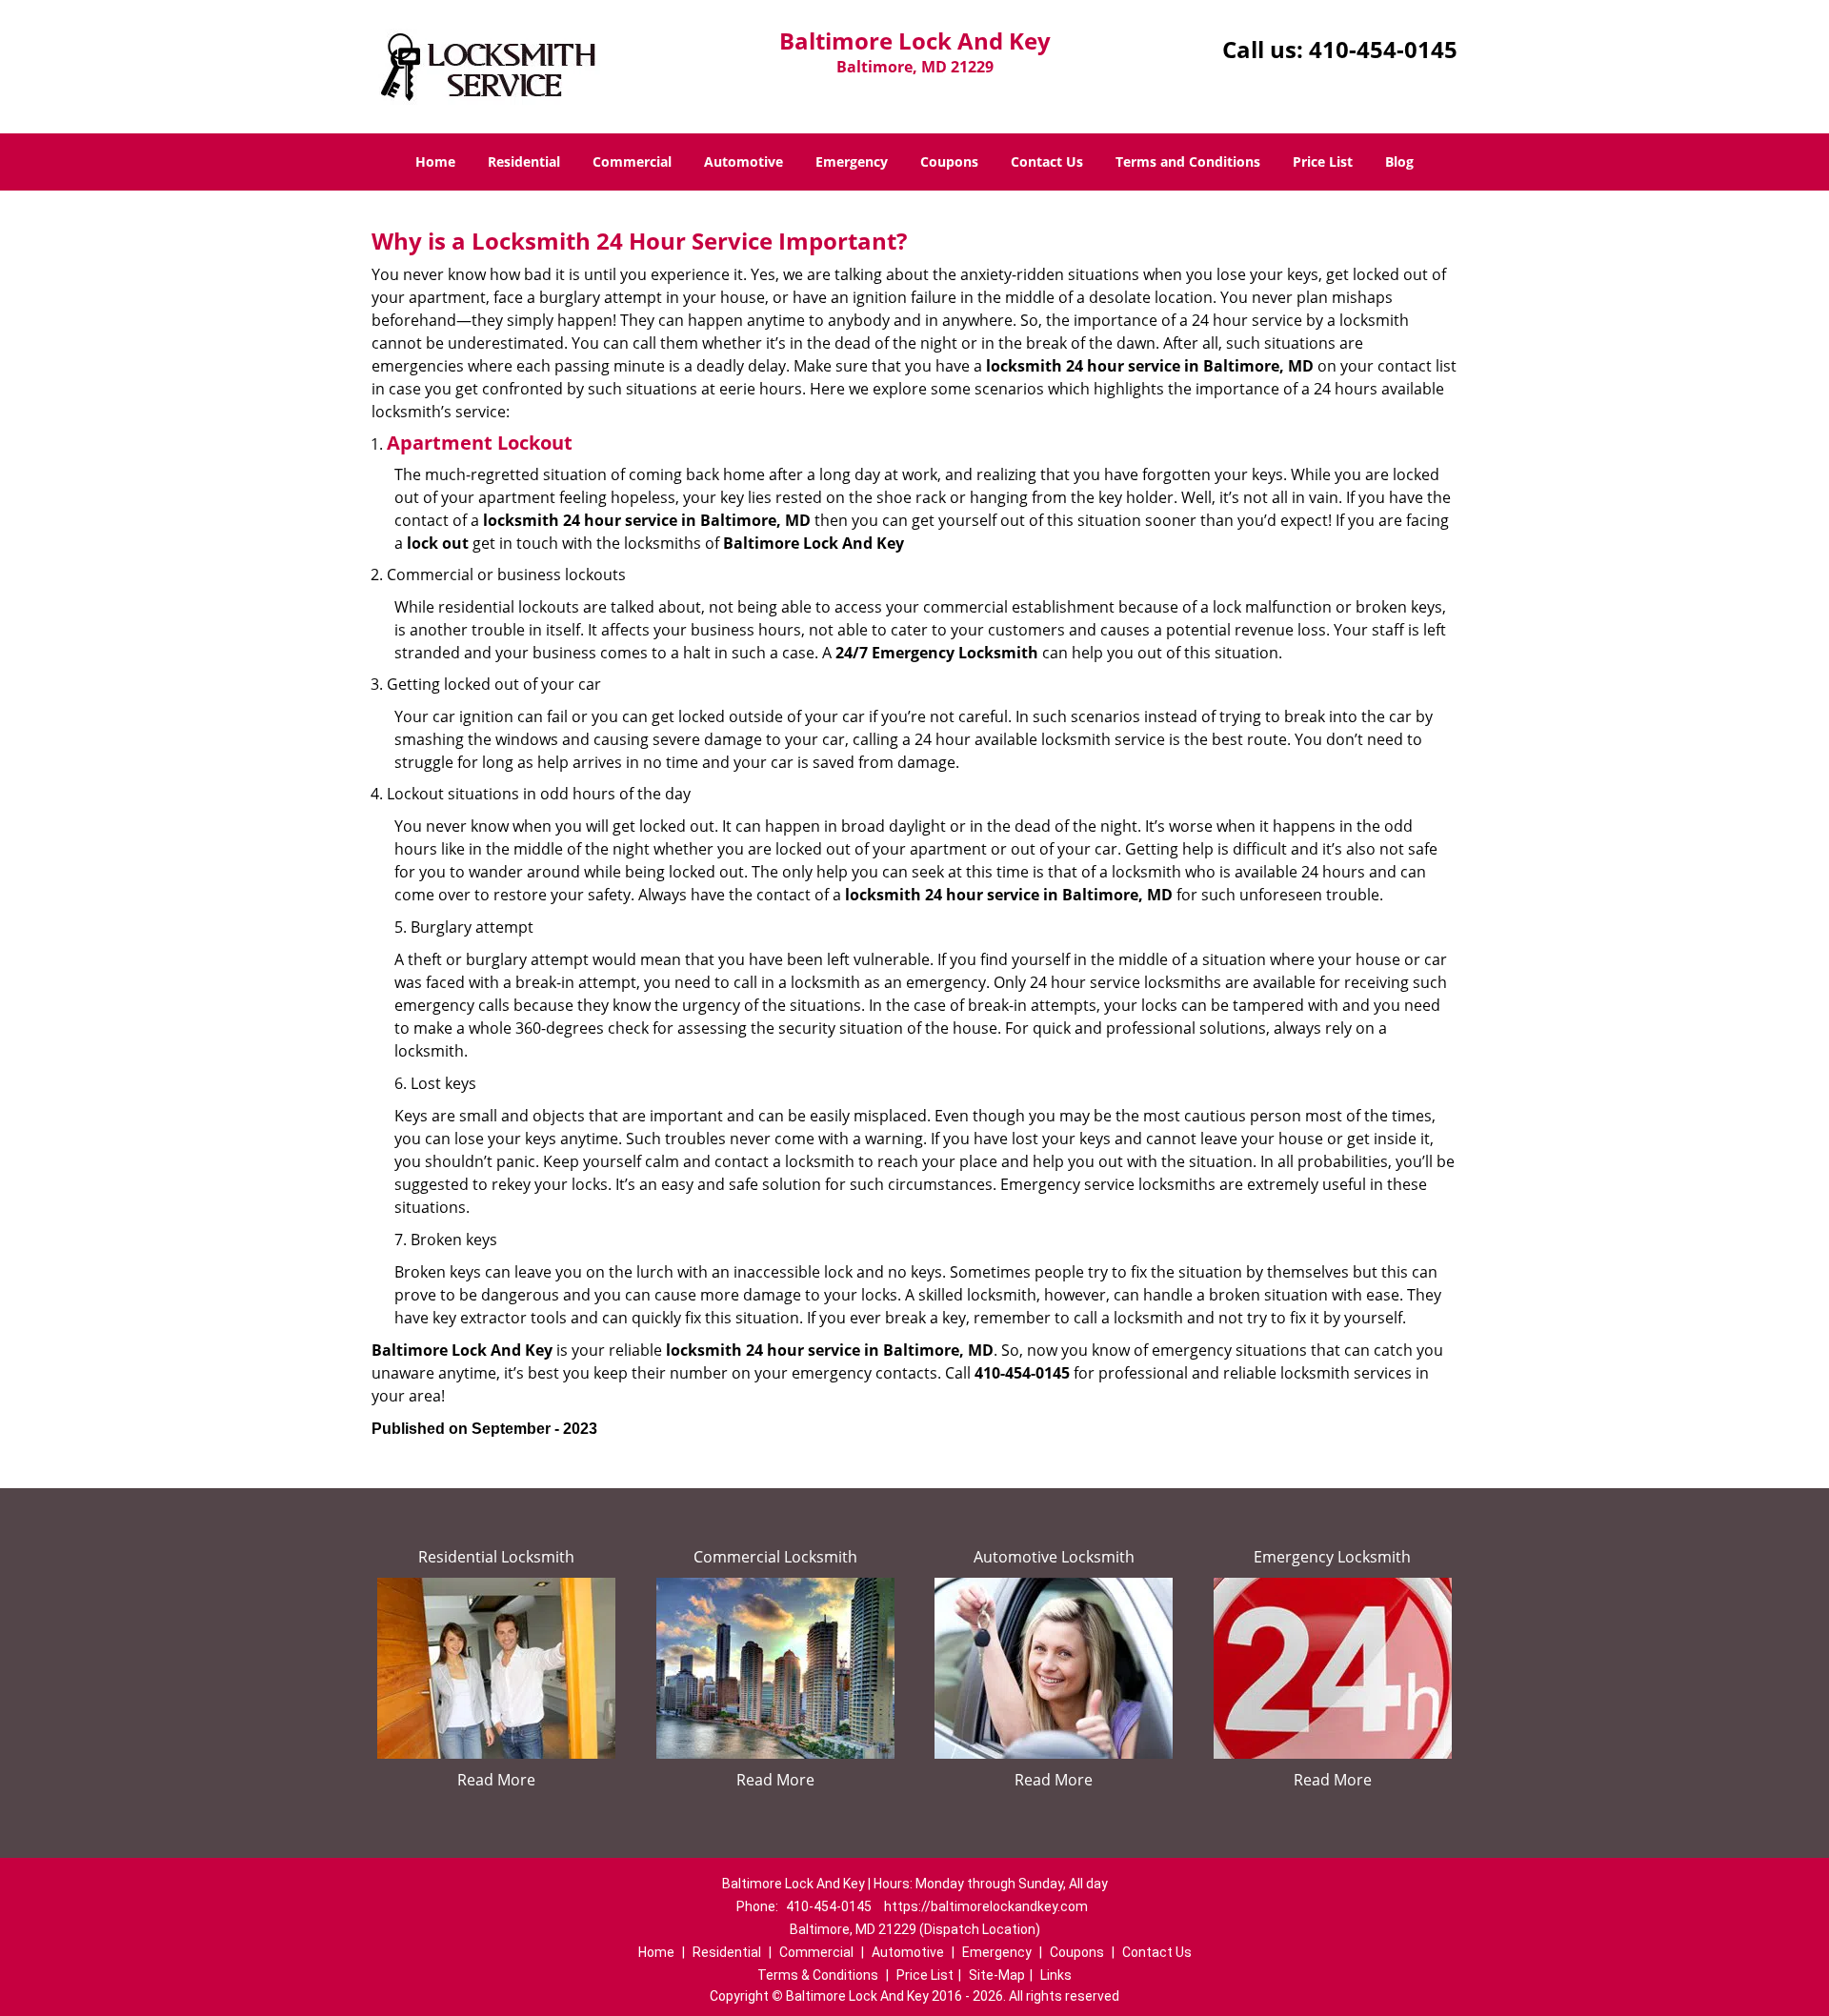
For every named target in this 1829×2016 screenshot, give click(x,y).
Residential (524, 161)
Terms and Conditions (1188, 161)
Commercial (632, 161)
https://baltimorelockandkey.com (986, 1906)
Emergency (852, 161)
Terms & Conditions (818, 1975)
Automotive (744, 161)
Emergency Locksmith (1332, 1557)
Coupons (949, 161)
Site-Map (997, 1975)
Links (1056, 1975)
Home (435, 161)
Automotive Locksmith (1054, 1557)
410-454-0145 (1383, 49)
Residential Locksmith (496, 1557)
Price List (1323, 161)
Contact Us (1047, 161)
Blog (1399, 161)
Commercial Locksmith (775, 1557)
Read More (496, 1780)
